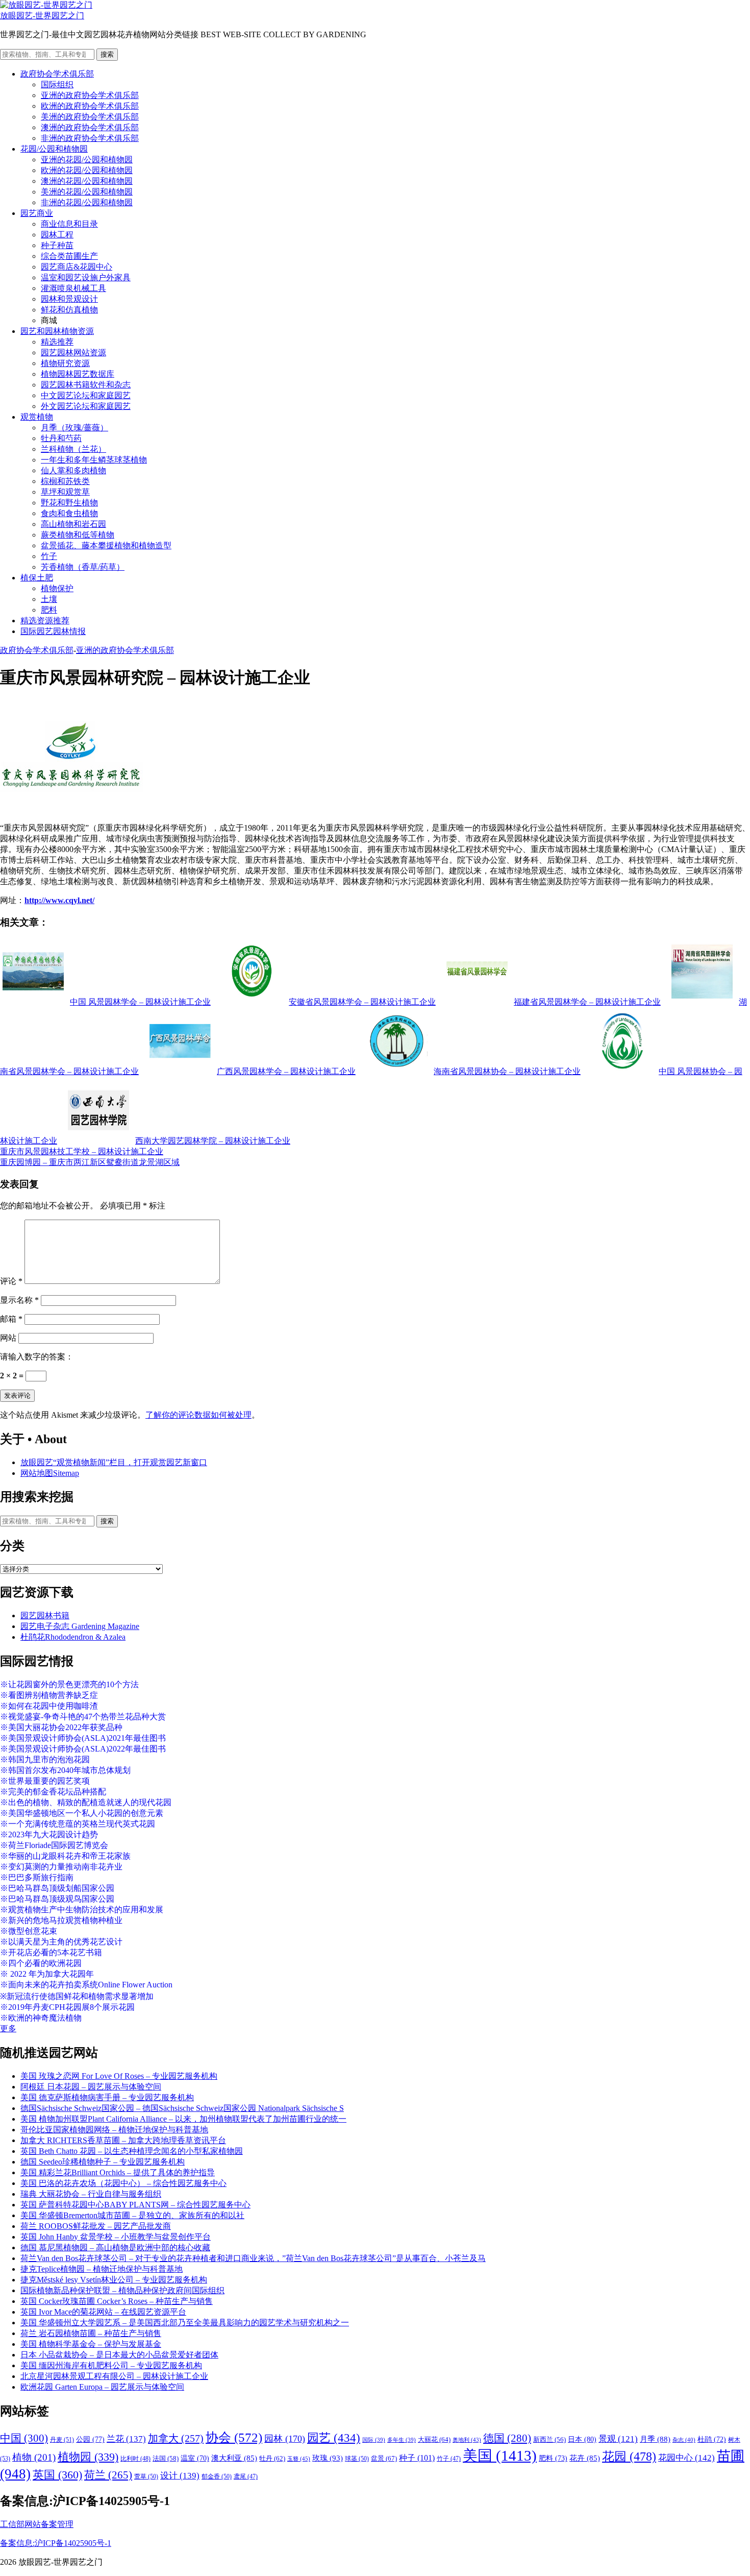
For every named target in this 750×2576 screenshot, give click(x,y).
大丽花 (434, 2439)
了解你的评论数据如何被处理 (198, 1415)
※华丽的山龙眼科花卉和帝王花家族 (65, 1856)
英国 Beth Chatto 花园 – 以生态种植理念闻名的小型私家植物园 (132, 2151)
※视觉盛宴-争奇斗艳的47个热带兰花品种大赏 (83, 1717)
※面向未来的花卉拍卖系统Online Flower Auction (86, 1985)
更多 (8, 2028)
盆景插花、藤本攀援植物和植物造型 (106, 545)
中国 (24, 2438)
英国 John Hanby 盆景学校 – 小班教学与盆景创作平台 (116, 2237)
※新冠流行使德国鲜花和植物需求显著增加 (77, 1996)
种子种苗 (57, 245)
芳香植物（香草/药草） (83, 567)
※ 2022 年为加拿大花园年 (47, 1974)
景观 (618, 2439)
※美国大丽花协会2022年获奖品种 (61, 1727)
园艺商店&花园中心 (77, 267)
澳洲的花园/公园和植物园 (87, 181)
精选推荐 (57, 342)
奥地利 (467, 2440)
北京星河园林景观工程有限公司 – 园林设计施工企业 (114, 2376)
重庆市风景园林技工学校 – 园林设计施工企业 (82, 1151)
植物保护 (57, 588)
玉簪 (299, 2459)
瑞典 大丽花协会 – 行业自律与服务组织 (91, 2194)
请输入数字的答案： (37, 1357)
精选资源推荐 (45, 621)
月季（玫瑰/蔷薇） (74, 428)
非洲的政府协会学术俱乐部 (90, 138)
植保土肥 (37, 578)
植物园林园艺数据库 (78, 374)
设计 (180, 2476)
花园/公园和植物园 (54, 149)
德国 (507, 2438)
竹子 (49, 556)
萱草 (146, 2476)
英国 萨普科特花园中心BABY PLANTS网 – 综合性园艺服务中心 (135, 2205)
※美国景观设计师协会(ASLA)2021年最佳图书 (83, 1738)
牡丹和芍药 (61, 438)
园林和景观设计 (69, 299)
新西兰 (549, 2440)
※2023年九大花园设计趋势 (49, 1834)
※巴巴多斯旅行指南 (37, 1877)
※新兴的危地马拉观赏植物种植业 (61, 1920)
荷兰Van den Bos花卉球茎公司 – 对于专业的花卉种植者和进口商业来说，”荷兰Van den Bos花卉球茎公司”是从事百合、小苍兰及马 (253, 2258)
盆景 (384, 2458)
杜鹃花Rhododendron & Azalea (73, 1637)
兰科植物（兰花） (73, 449)
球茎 (357, 2459)
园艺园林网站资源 (73, 353)
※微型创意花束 (29, 1931)
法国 (166, 2459)
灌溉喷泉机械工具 (73, 288)
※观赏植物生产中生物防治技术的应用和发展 (82, 1910)
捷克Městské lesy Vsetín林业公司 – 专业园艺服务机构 (114, 2280)
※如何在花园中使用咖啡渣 (49, 1706)
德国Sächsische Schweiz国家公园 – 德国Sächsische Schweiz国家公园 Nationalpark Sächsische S (182, 2108)
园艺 (334, 2438)
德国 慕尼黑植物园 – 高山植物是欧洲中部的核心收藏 (115, 2247)
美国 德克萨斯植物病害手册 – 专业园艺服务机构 (107, 2097)
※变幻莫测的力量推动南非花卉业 (61, 1867)
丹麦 (62, 2440)
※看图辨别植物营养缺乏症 (49, 1695)
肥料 (49, 610)
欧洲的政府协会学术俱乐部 (90, 106)
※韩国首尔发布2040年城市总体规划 (65, 1770)
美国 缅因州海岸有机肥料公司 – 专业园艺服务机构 (111, 2365)
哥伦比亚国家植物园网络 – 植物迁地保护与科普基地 (114, 2130)
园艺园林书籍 (45, 1615)
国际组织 (57, 84)
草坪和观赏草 (65, 492)
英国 (57, 2475)
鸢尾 (246, 2477)
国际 (374, 2440)
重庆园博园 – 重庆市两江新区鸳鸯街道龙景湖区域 (90, 1162)
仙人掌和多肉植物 (73, 470)
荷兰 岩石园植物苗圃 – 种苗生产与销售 (91, 2333)
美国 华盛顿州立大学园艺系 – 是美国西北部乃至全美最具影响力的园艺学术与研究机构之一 (185, 2323)
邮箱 (11, 1319)
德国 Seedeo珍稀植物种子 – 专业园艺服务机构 (103, 2162)
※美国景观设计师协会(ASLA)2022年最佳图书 (83, 1749)
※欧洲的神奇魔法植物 (41, 2018)
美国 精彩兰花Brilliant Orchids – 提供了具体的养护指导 (118, 2172)
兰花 (126, 2439)
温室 (195, 2458)
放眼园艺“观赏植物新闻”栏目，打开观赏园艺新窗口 (114, 1462)
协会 (234, 2437)
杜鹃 (712, 2439)
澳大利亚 (234, 2458)
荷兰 (108, 2475)
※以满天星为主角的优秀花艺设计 (61, 1942)
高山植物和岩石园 (73, 524)
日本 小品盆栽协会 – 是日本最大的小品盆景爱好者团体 (119, 2355)
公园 (90, 2439)
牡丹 (272, 2458)
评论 (11, 1281)
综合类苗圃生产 (69, 256)
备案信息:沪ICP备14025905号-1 (56, 2543)
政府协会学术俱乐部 (57, 74)
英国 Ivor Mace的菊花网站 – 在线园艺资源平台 (103, 2312)
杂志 (684, 2440)
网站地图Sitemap (50, 1473)
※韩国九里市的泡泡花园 (45, 1759)
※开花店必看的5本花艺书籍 (51, 1952)
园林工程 (57, 235)
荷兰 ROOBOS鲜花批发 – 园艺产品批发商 (96, 2226)
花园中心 (686, 2458)
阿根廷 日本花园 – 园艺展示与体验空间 (91, 2087)
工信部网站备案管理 (37, 2524)
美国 (500, 2456)
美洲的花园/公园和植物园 (87, 192)
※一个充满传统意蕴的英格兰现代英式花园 (78, 1824)
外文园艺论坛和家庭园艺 (86, 406)
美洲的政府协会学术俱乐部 (90, 117)
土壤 (49, 599)
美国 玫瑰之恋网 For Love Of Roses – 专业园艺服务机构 (119, 2076)
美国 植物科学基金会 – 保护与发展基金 (91, 2344)
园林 (285, 2439)
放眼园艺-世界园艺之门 (42, 16)
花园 (629, 2457)
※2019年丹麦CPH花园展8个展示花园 (67, 2007)
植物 (34, 2457)
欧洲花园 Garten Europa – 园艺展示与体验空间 (102, 2387)
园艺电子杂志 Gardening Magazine (80, 1626)
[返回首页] (46, 5)
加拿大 (176, 2438)
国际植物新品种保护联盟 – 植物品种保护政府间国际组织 (122, 2290)
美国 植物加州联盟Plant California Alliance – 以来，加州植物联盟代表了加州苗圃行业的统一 (183, 2119)
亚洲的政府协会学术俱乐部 (90, 95)
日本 (582, 2439)
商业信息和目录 (69, 224)
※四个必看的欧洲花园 (41, 1963)
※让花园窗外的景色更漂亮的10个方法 (69, 1684)
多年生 (402, 2440)
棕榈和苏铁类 (65, 481)
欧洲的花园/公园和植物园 (87, 170)
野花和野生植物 (69, 503)
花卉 (585, 2458)
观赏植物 (37, 417)
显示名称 (19, 1300)
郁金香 (217, 2476)
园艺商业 (37, 213)
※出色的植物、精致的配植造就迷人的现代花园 (86, 1802)
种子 (417, 2458)
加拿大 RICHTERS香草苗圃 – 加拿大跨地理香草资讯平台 (123, 2140)
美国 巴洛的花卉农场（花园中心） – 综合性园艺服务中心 (123, 2183)
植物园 (88, 2457)
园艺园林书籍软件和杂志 (86, 385)
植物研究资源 (65, 363)
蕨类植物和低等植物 (78, 535)
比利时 (135, 2459)
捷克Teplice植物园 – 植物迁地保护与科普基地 (102, 2269)
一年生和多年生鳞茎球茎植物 (94, 460)
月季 (655, 2439)
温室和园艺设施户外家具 (86, 277)
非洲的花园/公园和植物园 (87, 202)
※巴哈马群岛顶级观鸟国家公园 (57, 1899)
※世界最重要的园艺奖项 (45, 1781)
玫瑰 (328, 2458)
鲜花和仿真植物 (69, 310)
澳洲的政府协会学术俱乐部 (90, 127)
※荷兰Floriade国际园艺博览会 (54, 1845)
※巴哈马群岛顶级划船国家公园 (57, 1888)
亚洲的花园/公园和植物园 (87, 160)
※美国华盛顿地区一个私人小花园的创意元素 (82, 1813)
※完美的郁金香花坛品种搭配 (53, 1792)
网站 (8, 1338)
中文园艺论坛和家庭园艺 (86, 395)
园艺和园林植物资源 (57, 331)
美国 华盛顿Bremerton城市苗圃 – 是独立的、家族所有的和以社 (132, 2215)
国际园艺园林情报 (53, 631)
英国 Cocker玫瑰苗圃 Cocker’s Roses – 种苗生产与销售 (117, 2301)
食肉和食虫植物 (69, 513)
